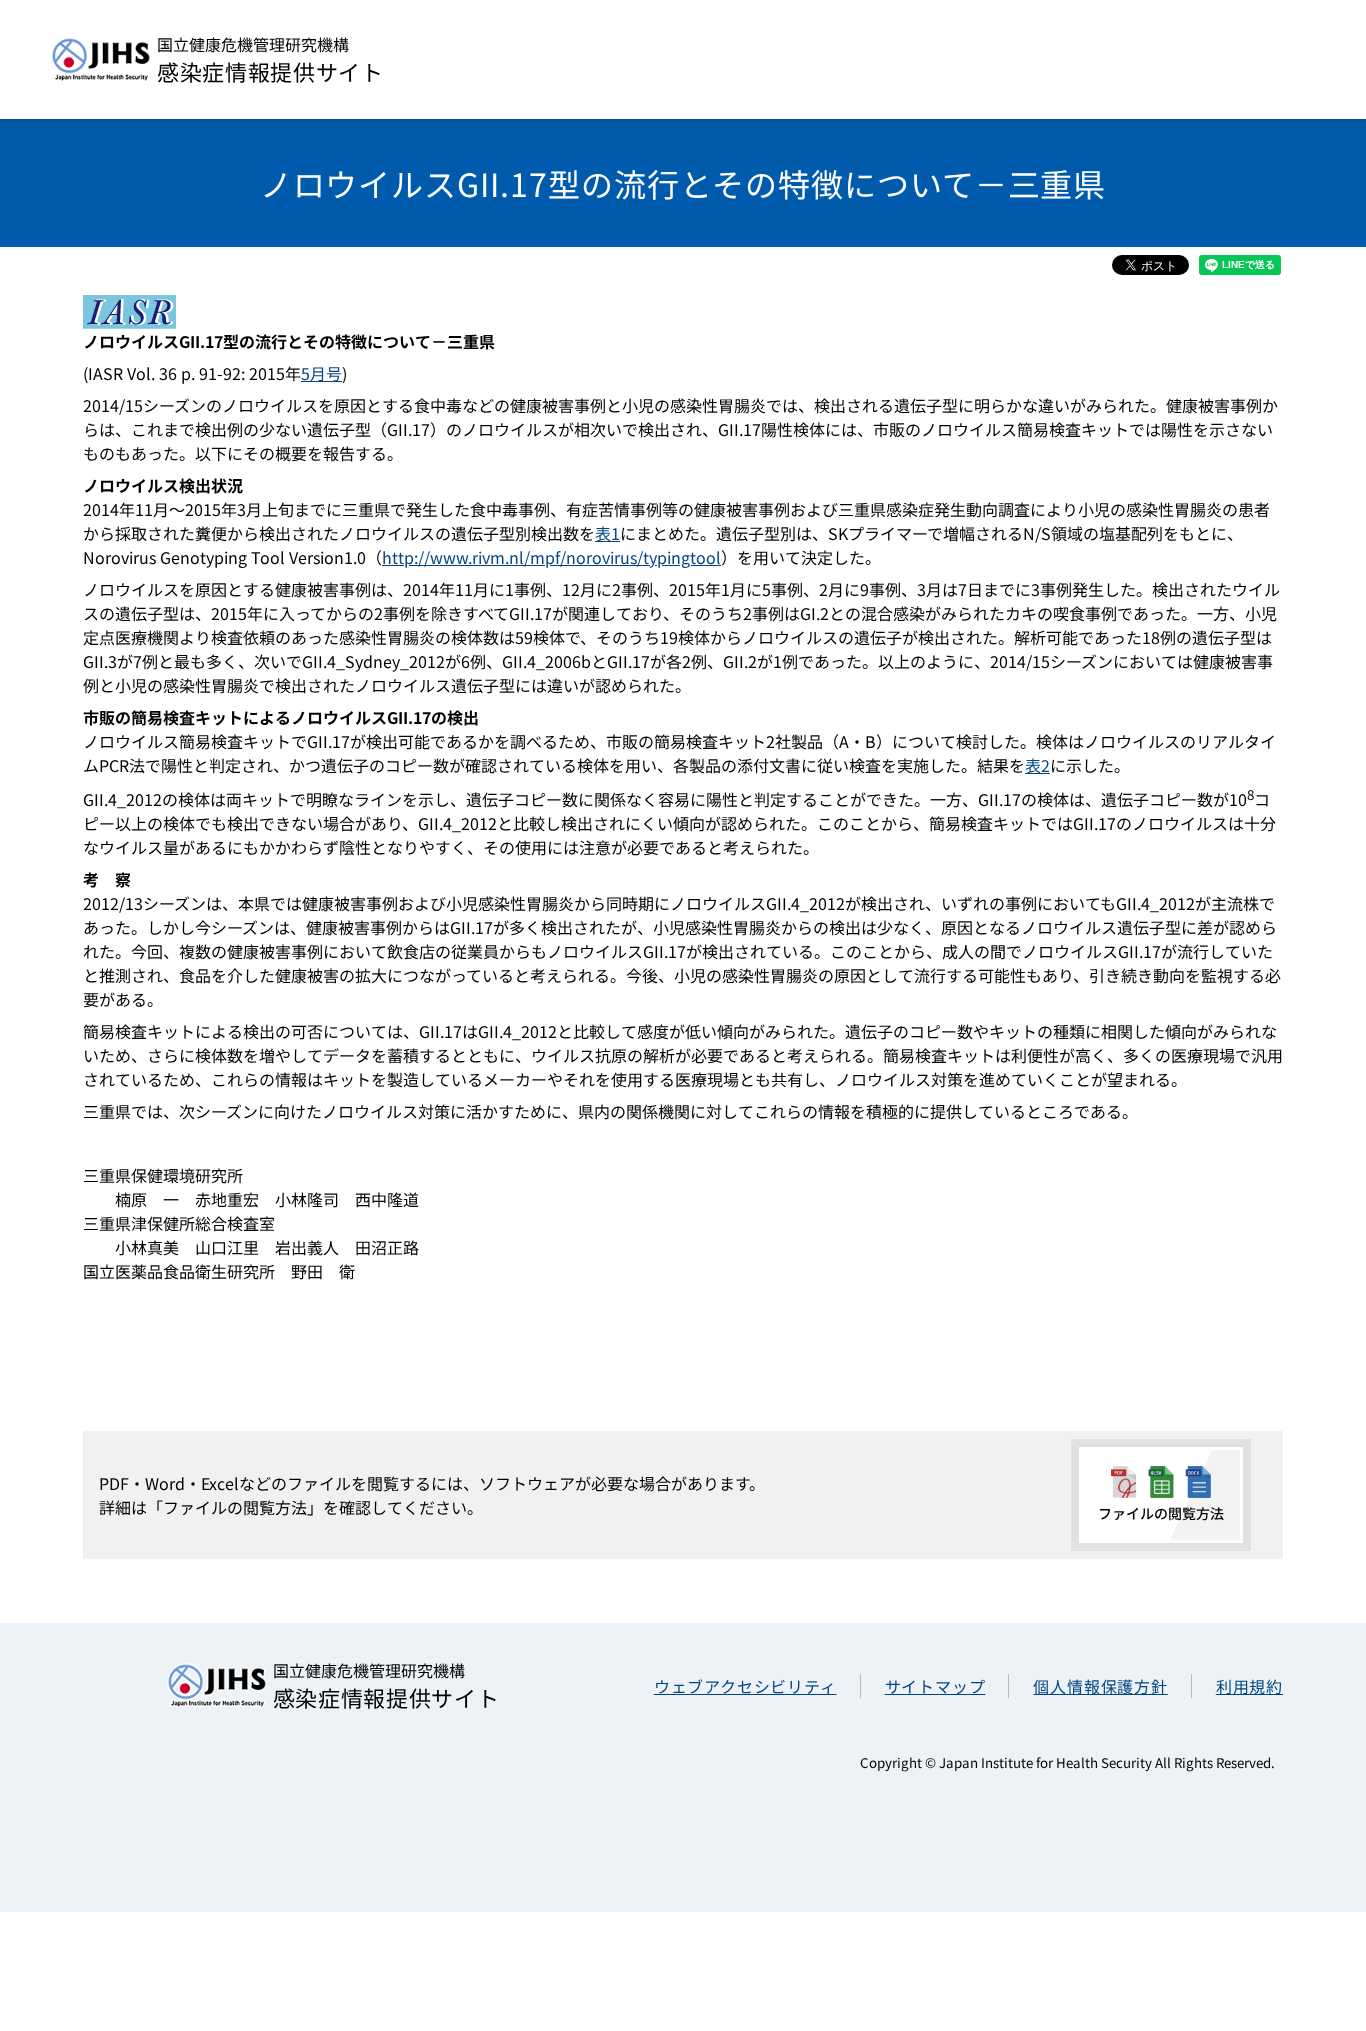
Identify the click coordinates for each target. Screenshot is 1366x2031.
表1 (607, 533)
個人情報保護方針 (1100, 1686)
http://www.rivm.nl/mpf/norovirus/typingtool (551, 557)
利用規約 (1249, 1686)
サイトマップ (935, 1686)
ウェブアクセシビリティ (745, 1686)
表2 (1037, 765)
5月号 (321, 373)
